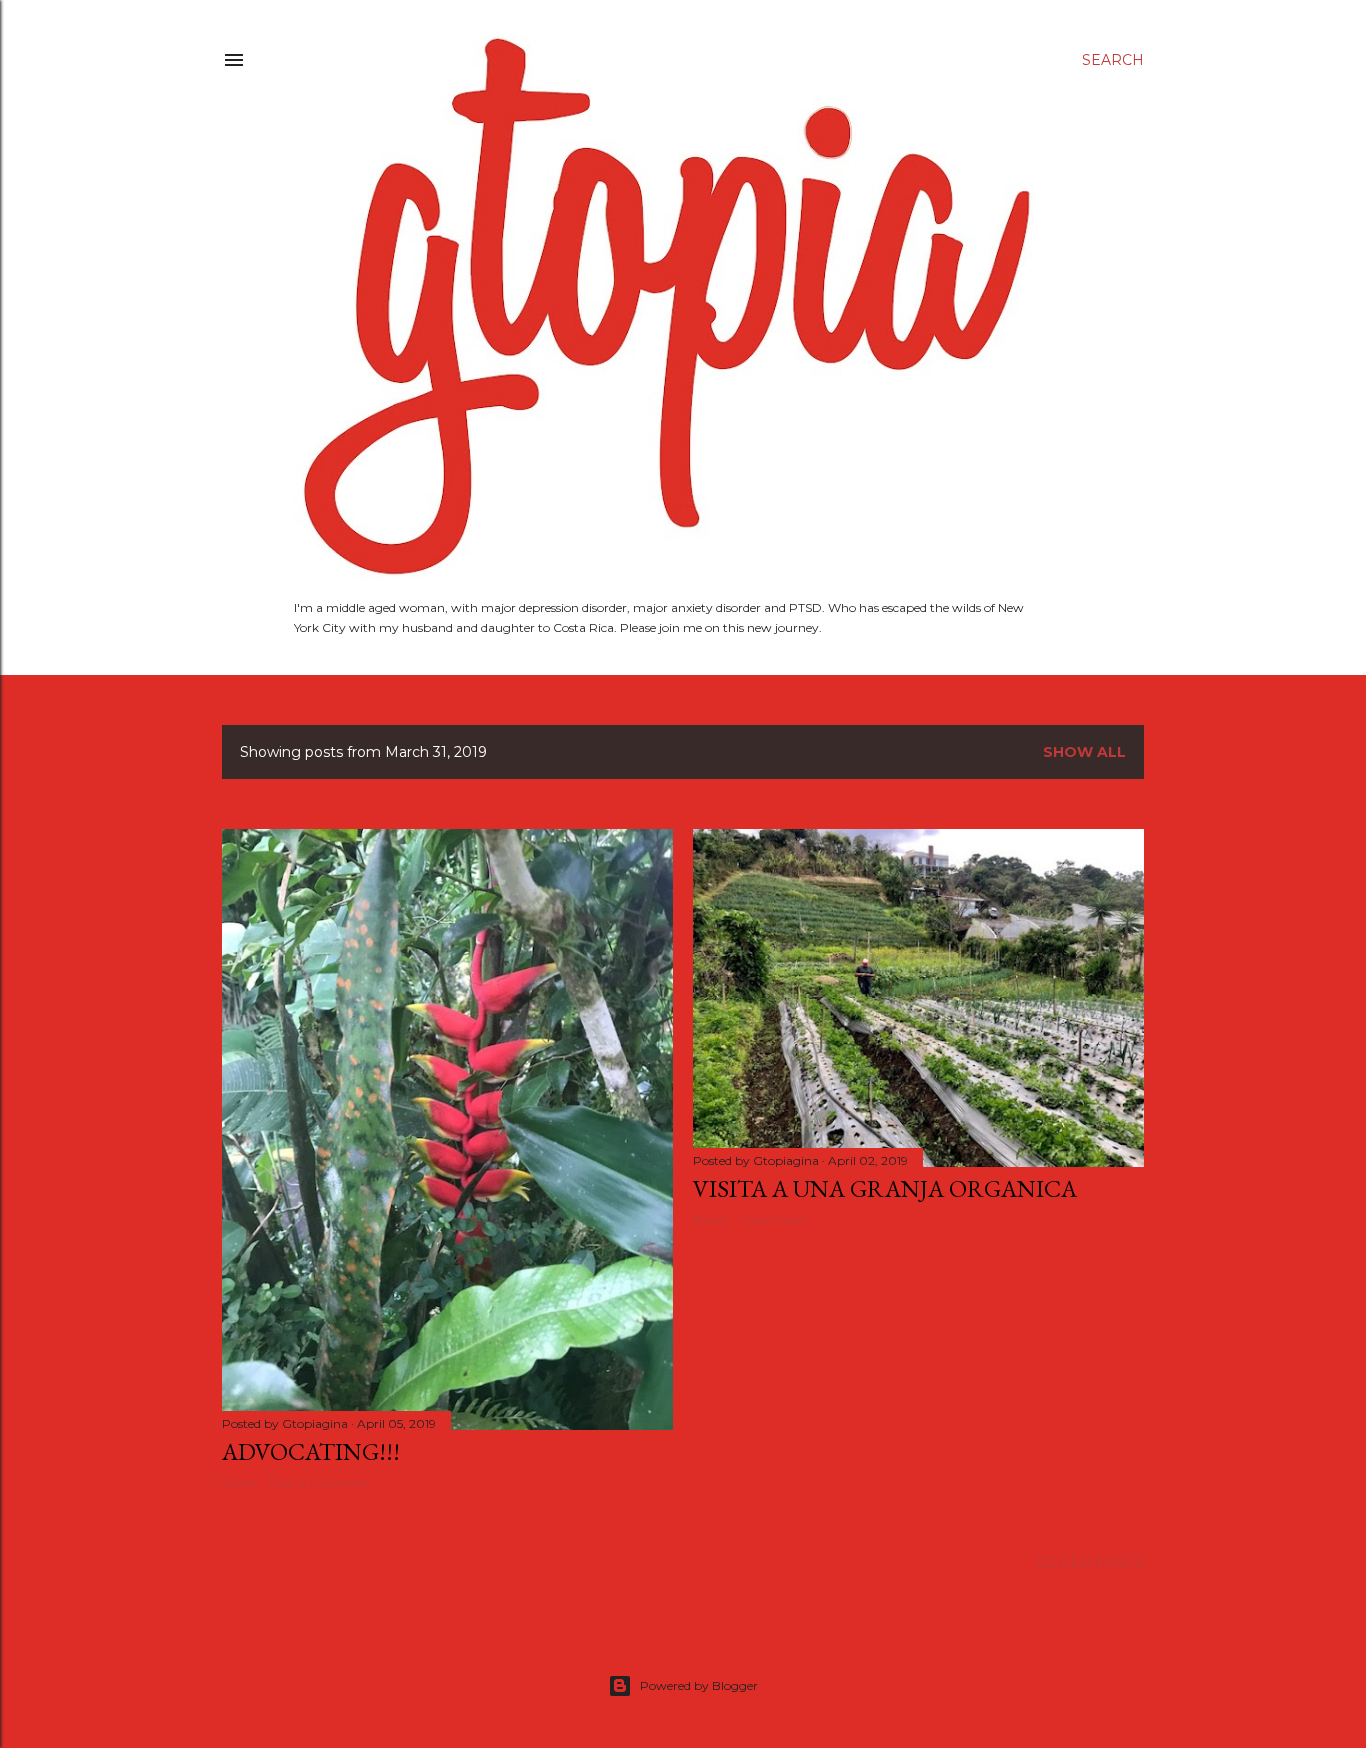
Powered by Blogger (699, 1685)
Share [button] (238, 1482)
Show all (1084, 752)
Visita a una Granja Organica (885, 1188)
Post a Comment (320, 1482)
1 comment (773, 1219)
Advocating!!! (311, 1451)
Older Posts (1090, 1563)
